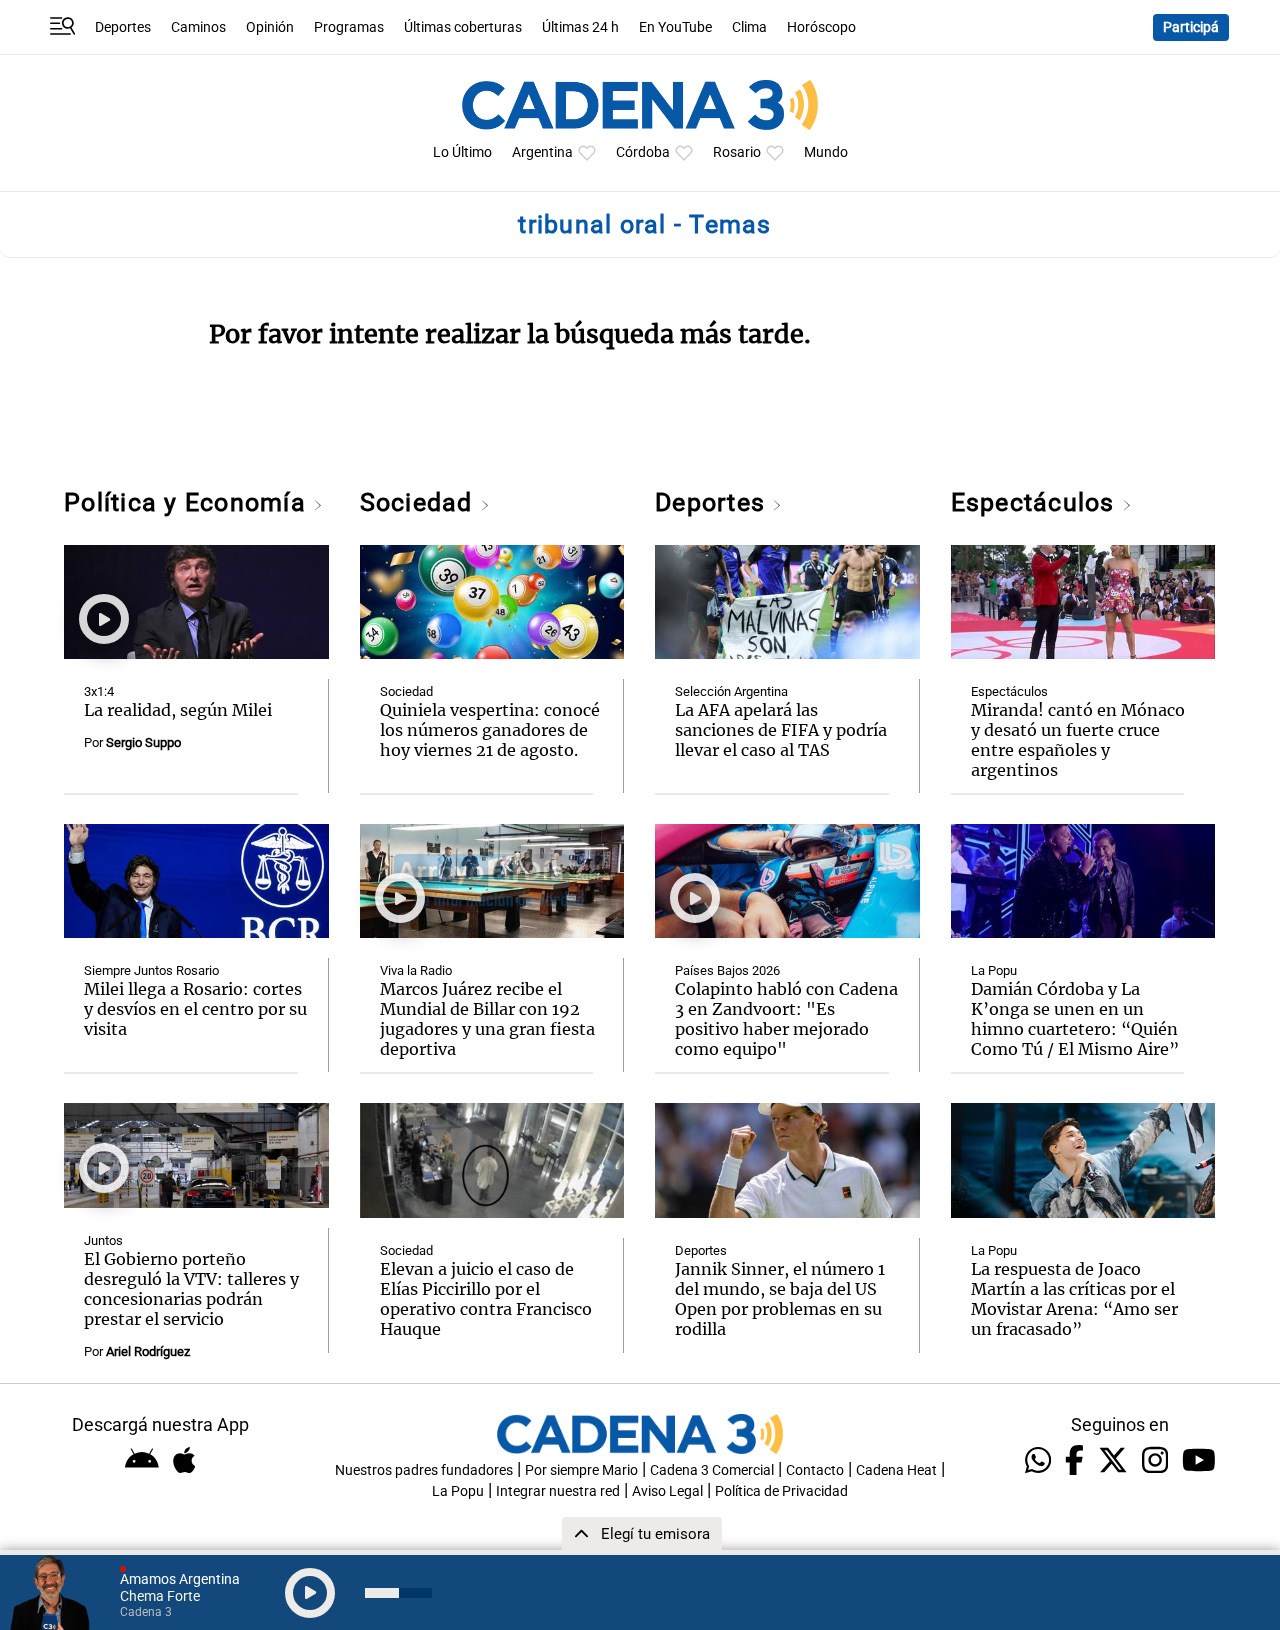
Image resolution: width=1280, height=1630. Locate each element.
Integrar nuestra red (558, 1491)
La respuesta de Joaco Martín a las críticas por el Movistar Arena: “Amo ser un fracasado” (1074, 1299)
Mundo (826, 152)
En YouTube (675, 27)
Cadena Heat (896, 1470)
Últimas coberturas (463, 27)
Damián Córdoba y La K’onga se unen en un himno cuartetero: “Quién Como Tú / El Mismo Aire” (1075, 1019)
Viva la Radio (416, 970)
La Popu (994, 970)
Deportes (123, 27)
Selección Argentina (731, 691)
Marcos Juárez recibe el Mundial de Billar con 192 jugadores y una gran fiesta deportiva (487, 1019)
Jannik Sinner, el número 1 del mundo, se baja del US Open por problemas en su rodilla (780, 1299)
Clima (749, 27)
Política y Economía (188, 502)
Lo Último (462, 152)
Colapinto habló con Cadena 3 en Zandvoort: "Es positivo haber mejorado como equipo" (786, 1019)
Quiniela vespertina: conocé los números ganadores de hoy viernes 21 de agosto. (490, 730)
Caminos (198, 27)
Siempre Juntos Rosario (151, 970)
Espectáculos (1036, 502)
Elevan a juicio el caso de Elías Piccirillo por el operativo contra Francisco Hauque (486, 1299)
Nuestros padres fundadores (424, 1470)
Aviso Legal (667, 1491)
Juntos (103, 1240)
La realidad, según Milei (178, 710)
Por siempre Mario (581, 1470)
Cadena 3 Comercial (712, 1470)
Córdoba (643, 152)
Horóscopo (821, 27)
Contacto (815, 1470)
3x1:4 (99, 691)
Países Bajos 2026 (727, 970)
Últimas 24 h (580, 27)
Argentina (542, 152)
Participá (1191, 27)
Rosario (737, 152)
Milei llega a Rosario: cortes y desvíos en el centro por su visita (195, 1009)
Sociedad (420, 502)
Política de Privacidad (781, 1491)
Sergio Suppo (143, 742)
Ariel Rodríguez (148, 1351)
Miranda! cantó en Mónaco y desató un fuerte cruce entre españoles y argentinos (1078, 740)
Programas (349, 27)
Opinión (270, 27)
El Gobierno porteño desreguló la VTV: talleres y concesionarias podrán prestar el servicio (191, 1289)
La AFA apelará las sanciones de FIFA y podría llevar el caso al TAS (781, 730)
